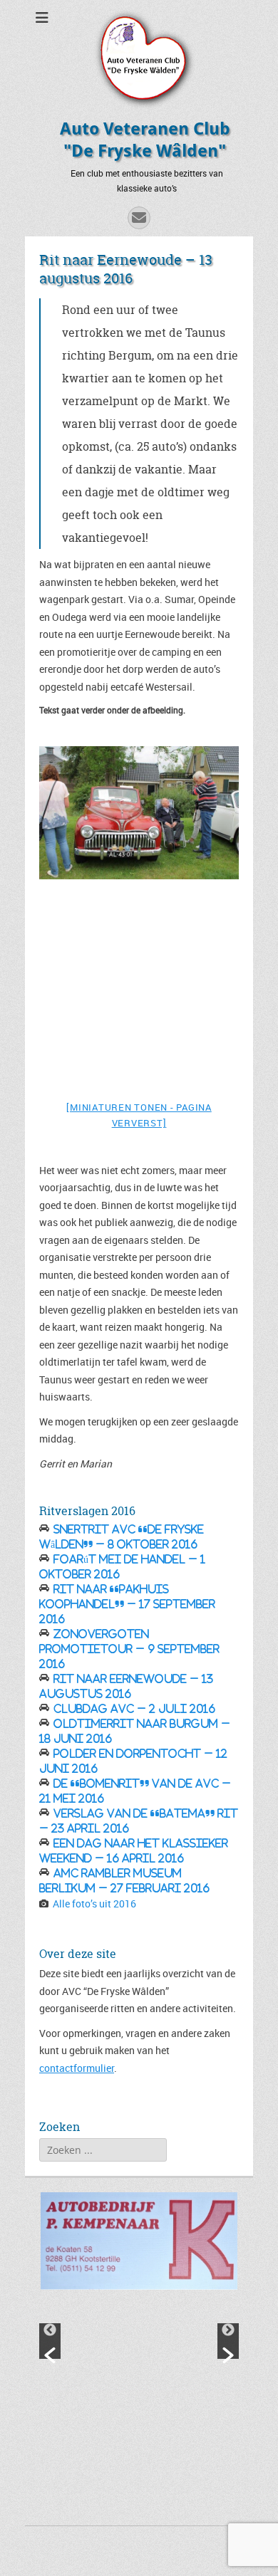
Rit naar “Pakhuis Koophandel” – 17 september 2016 (127, 1604)
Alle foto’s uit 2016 (94, 1904)
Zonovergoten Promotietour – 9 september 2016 (129, 1649)
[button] (50, 2341)
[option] (139, 812)
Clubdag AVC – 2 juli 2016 (134, 1709)
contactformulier (77, 2068)
